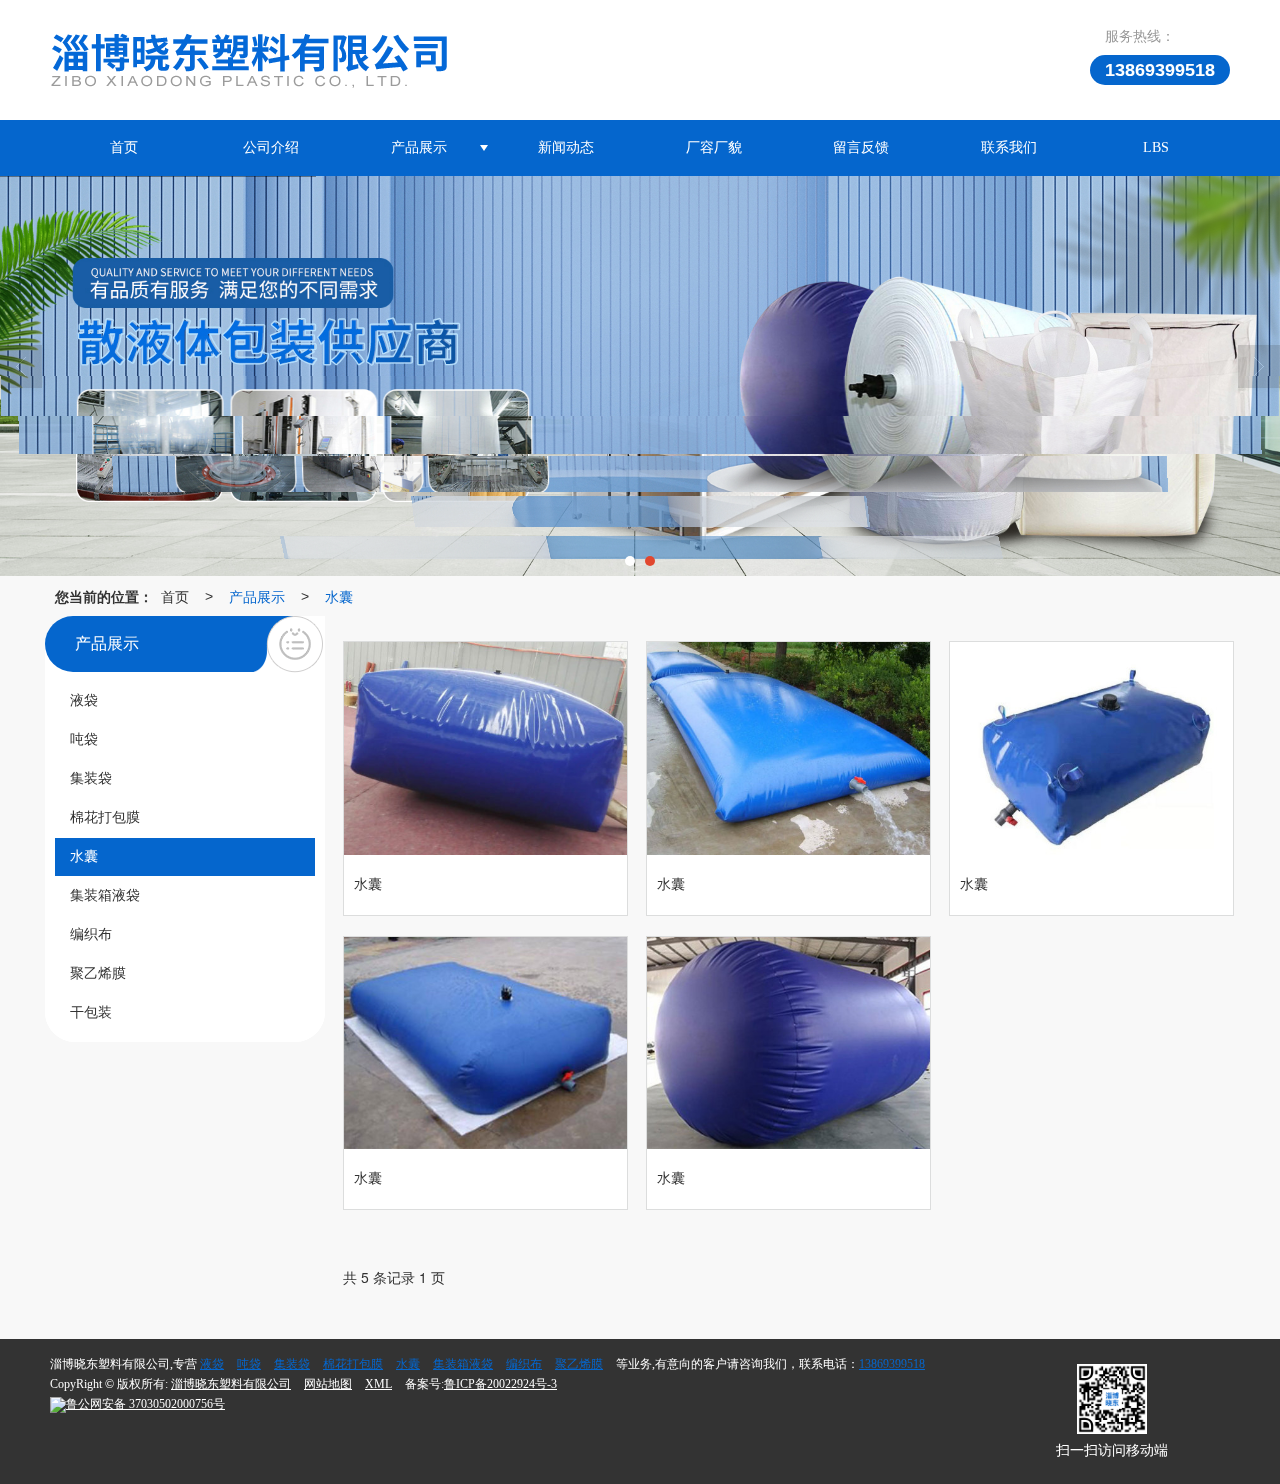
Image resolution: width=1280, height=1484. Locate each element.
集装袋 (292, 1364)
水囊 (339, 596)
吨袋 (249, 1364)
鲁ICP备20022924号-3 (500, 1384)
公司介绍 (271, 147)
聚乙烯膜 (579, 1364)
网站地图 (328, 1384)
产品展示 (419, 147)
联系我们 (1009, 147)
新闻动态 (566, 147)
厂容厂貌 (714, 147)
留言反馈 (861, 147)
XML (378, 1384)
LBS (1156, 147)
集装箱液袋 (463, 1364)
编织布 (524, 1364)
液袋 (212, 1364)
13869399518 (892, 1364)
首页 (124, 147)
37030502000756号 (145, 1404)
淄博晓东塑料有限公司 (231, 1384)
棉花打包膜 (353, 1364)
